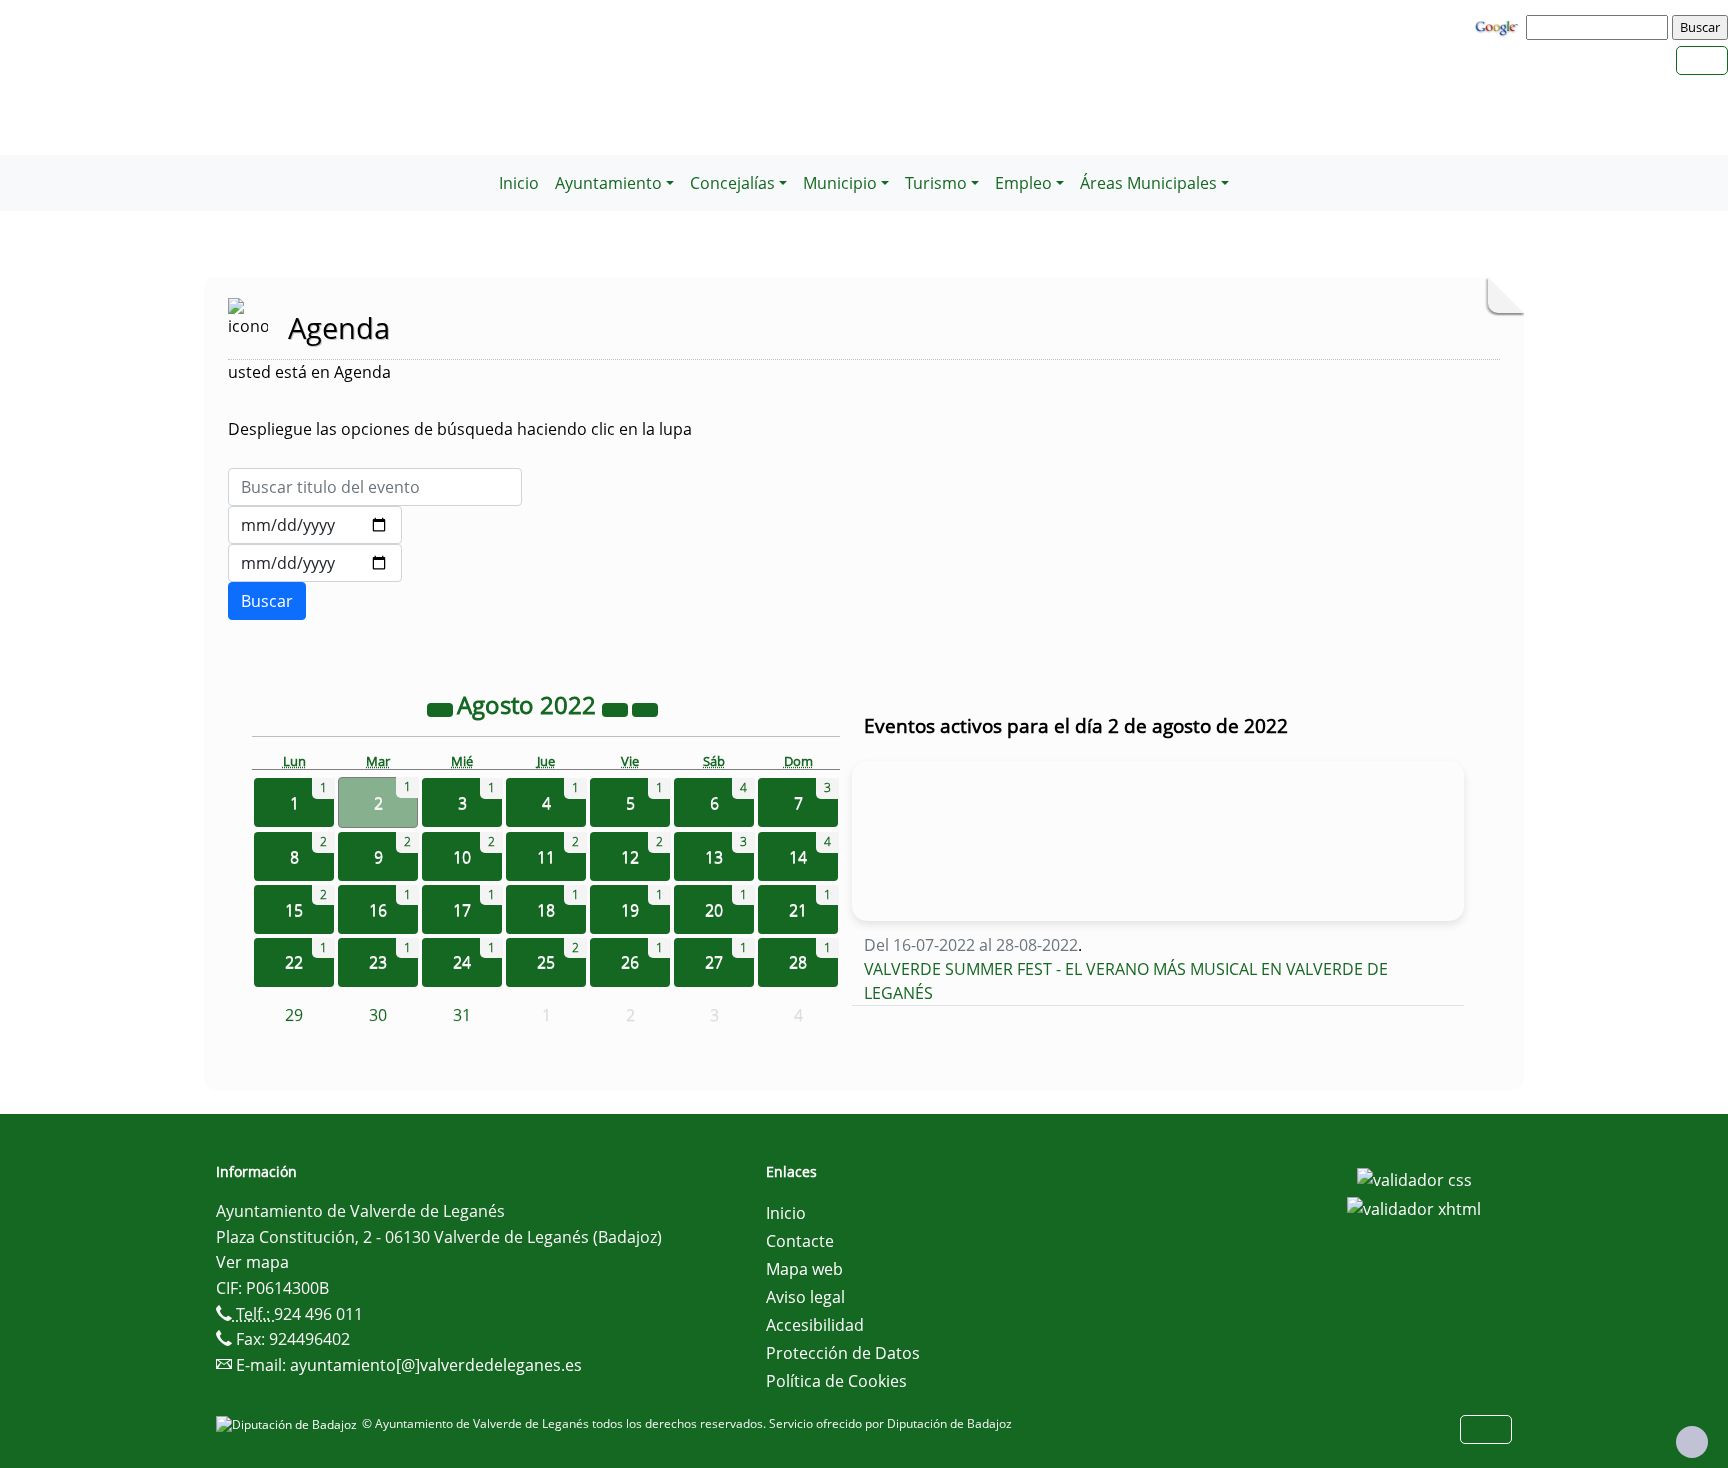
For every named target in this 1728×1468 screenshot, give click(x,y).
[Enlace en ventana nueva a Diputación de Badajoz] (289, 1423)
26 (630, 962)
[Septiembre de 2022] (645, 708)
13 (714, 857)
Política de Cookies (836, 1381)
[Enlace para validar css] (1414, 1178)
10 (462, 857)
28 (798, 962)
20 (714, 910)
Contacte (800, 1241)
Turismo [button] (936, 183)
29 (294, 1015)
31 (462, 1015)
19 (630, 910)
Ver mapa (252, 1262)
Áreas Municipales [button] (1148, 183)
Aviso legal (805, 1297)
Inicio (519, 183)
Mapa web (804, 1269)
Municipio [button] (840, 183)
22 (294, 962)
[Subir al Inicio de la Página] (1692, 1442)
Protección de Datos (843, 1353)
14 (798, 857)
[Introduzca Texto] (375, 487)
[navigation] (1600, 27)
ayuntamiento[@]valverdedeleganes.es (436, 1365)
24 (462, 962)
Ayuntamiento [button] (608, 183)
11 (546, 857)
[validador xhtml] (1414, 1208)
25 (546, 962)
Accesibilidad (815, 1325)
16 (378, 910)
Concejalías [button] (732, 183)
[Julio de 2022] (442, 708)
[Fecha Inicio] (315, 525)
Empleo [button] (1023, 183)
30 (378, 1015)
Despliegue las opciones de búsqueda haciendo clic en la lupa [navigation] (460, 429)
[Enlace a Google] (1499, 26)
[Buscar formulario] (267, 601)
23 (378, 962)
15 (294, 910)
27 (714, 962)
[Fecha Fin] (315, 563)
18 (546, 910)
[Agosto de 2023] (617, 708)
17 (462, 910)
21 (798, 910)
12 (630, 857)
